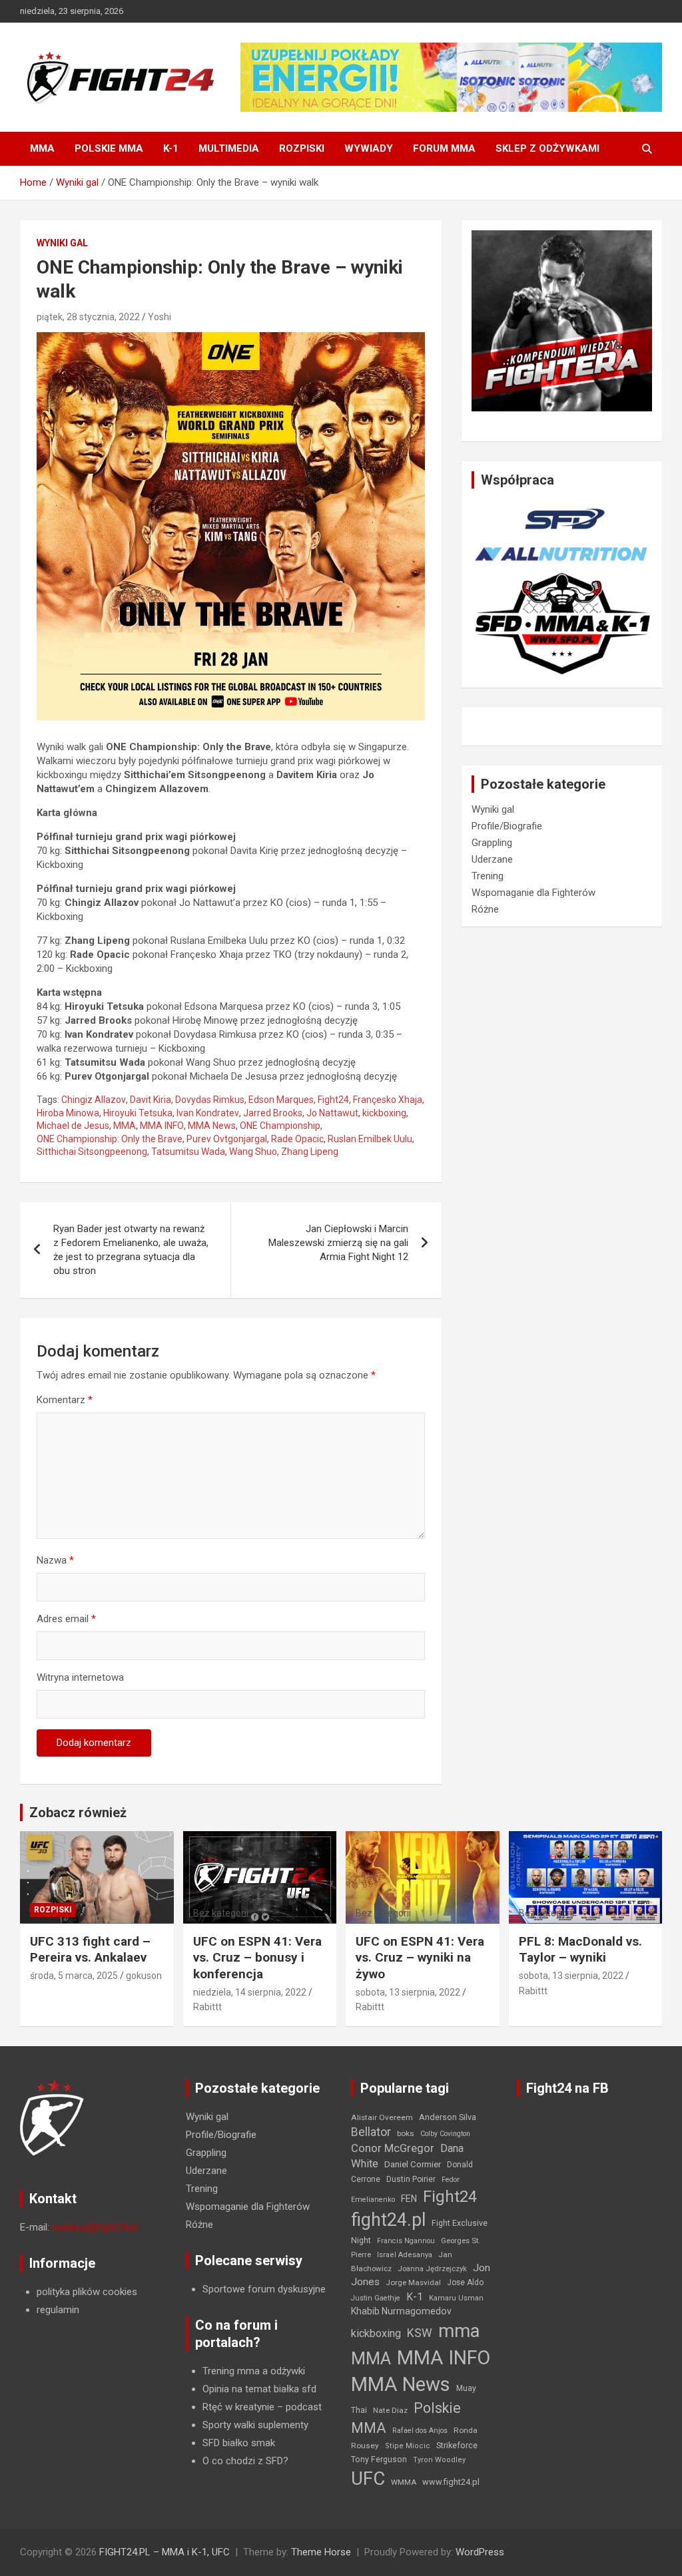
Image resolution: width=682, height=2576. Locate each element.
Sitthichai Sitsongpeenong (92, 1152)
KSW (420, 2333)
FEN (409, 2199)
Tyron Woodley (439, 2460)
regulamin (58, 2310)
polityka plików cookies (87, 2292)
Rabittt (207, 2007)
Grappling (492, 843)
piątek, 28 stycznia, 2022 (88, 317)
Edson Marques (281, 1100)
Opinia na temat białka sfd (259, 2389)
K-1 (171, 148)
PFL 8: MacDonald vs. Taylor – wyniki (580, 1950)
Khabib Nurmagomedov (401, 2311)
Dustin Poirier (411, 2179)
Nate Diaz (390, 2410)
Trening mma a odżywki (254, 2371)
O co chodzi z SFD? (245, 2461)
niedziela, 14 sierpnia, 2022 (250, 1992)
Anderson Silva (448, 2117)
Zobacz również (78, 1813)
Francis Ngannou (406, 2241)
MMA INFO (162, 1126)
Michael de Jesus (73, 1126)
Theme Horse (321, 2552)
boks (406, 2133)
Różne (485, 909)
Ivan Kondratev (208, 1113)
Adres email (66, 1619)
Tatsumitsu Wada (188, 1152)
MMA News (212, 1126)
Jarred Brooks (273, 1113)
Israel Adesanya (405, 2255)
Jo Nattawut (332, 1113)
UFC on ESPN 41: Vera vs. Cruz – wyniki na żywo (420, 1958)
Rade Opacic (297, 1139)
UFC (368, 2478)
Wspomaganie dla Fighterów (533, 893)
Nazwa (55, 1560)
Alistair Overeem (382, 2117)
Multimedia (229, 148)
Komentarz (65, 1400)
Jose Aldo (465, 2282)
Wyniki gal (62, 243)
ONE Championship (280, 1126)
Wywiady (369, 148)
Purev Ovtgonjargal (227, 1139)
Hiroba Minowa (68, 1113)
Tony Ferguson (379, 2460)
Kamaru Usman (456, 2298)
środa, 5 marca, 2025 (74, 1976)
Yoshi (160, 317)
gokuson (144, 1976)
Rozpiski (302, 148)
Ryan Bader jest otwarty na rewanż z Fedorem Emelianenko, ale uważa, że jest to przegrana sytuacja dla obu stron (131, 1250)
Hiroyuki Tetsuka (138, 1113)
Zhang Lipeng (310, 1152)
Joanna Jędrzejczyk (432, 2269)
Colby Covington (445, 2134)
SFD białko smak (239, 2443)
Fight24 (333, 1100)
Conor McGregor (393, 2148)
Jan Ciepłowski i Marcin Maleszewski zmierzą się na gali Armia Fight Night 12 (338, 1243)
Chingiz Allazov (94, 1100)
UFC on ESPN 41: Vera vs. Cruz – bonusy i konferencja (257, 1958)
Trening (488, 876)
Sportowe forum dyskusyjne (264, 2289)
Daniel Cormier (413, 2164)
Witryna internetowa (80, 1677)
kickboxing (384, 1113)
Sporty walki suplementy (255, 2425)
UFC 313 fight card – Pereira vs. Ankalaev (90, 1950)
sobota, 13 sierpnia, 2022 (408, 1992)
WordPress (480, 2552)
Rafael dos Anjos (420, 2431)
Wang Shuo (253, 1152)
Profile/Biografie (507, 826)
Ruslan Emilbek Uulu (370, 1139)
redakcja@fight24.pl (95, 2227)
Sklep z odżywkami (547, 148)
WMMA (404, 2482)
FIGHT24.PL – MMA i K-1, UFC (165, 2552)
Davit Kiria (151, 1100)
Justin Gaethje (376, 2298)
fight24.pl (388, 2220)
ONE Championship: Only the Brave (110, 1139)
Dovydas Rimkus (210, 1100)
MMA (42, 148)
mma (459, 2331)
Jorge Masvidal (413, 2282)
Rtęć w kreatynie (238, 2407)
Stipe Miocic (408, 2446)
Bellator (371, 2132)
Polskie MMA (109, 148)
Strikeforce (457, 2445)
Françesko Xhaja (388, 1100)
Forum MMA (444, 148)
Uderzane (492, 859)
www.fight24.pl (451, 2482)
